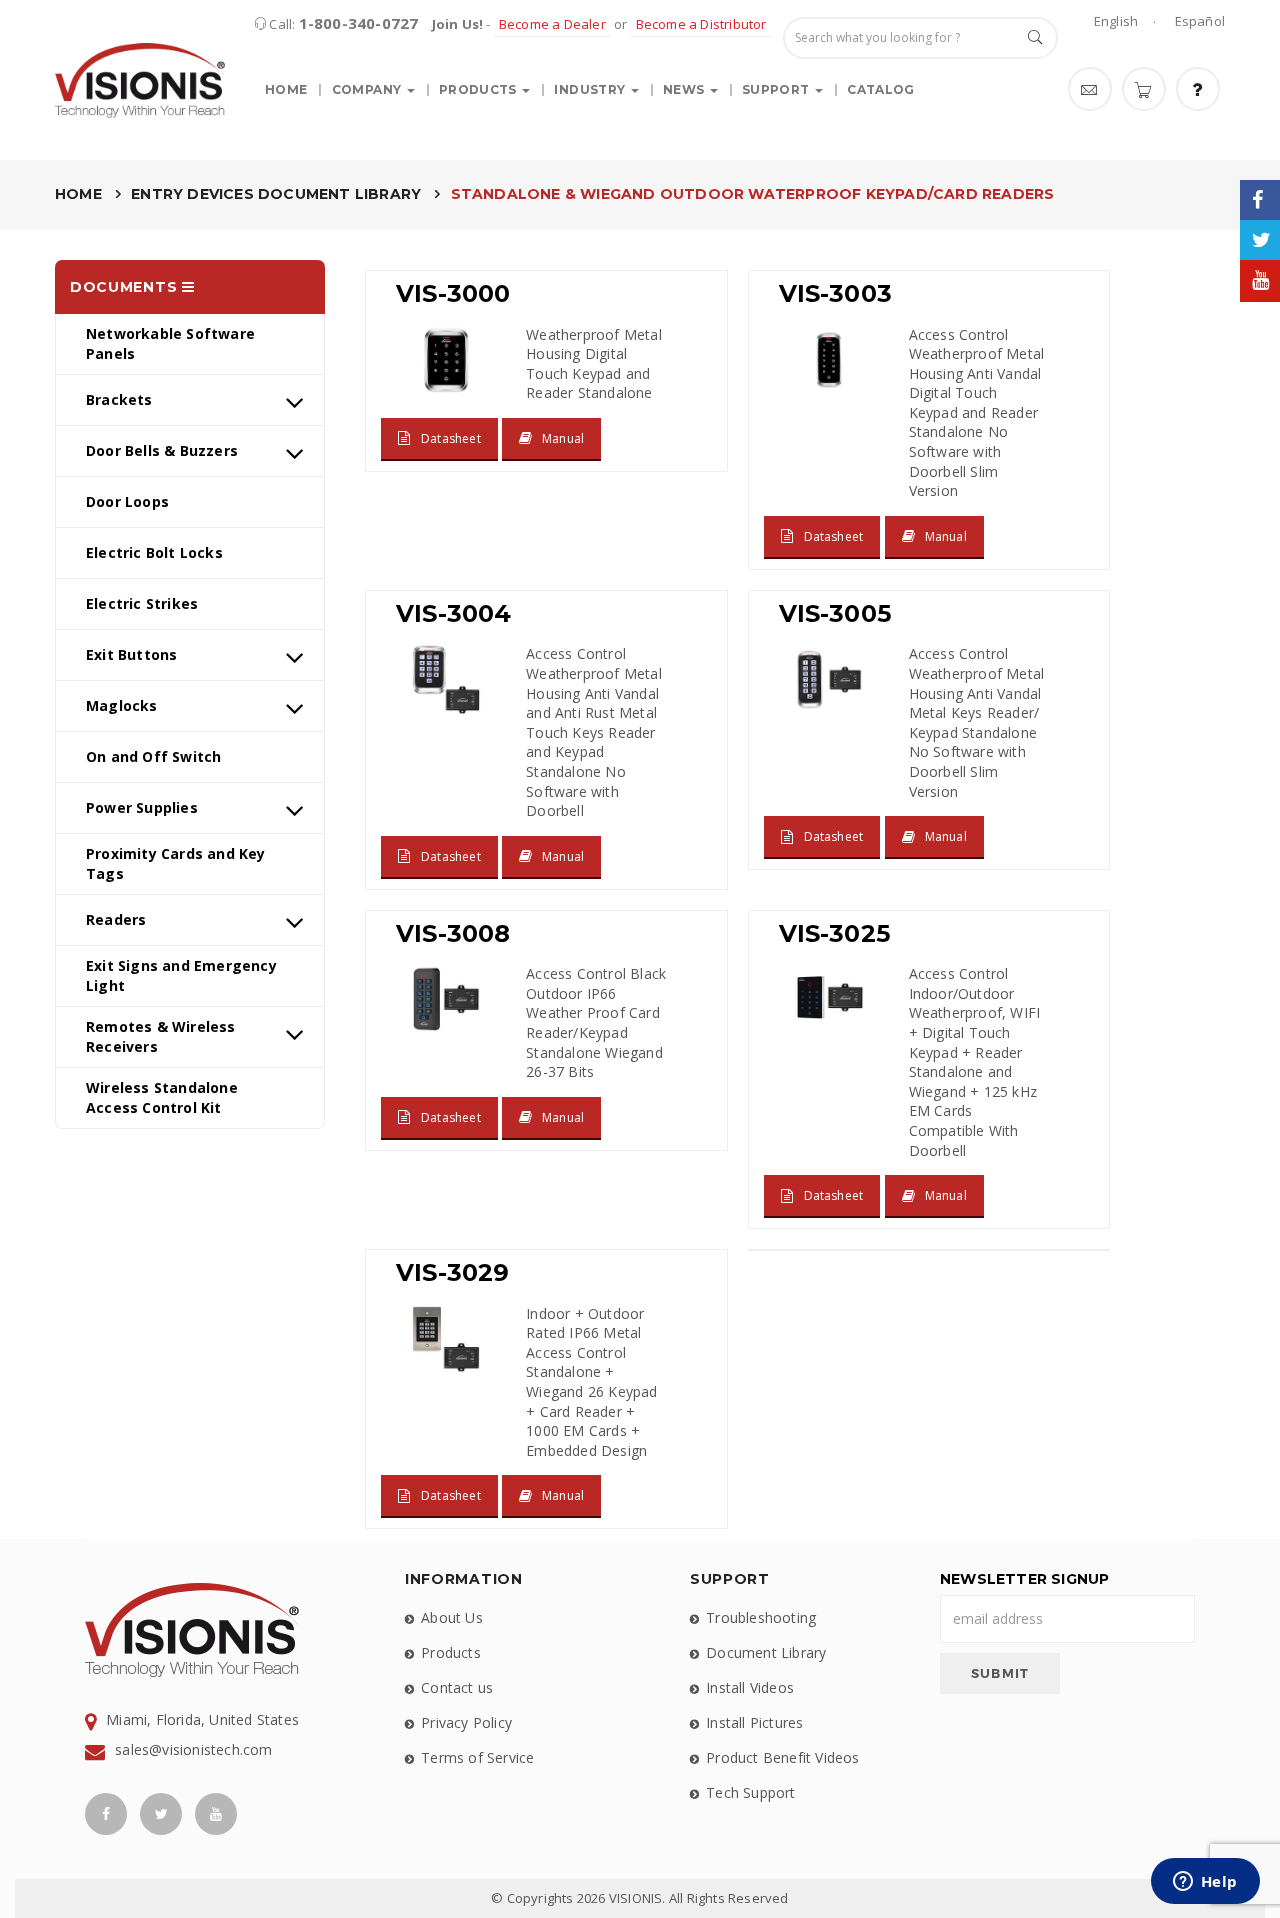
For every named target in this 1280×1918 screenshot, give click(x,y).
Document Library (766, 1652)
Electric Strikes (142, 603)
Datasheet (451, 438)
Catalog (880, 89)
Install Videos (750, 1687)
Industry (591, 89)
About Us (452, 1617)
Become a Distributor (701, 24)
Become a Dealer (552, 24)
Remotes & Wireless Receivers (161, 1036)
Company (368, 89)
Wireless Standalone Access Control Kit (162, 1097)
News (685, 89)
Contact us (457, 1687)
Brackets (119, 399)
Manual (563, 438)
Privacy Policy (466, 1722)
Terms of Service (477, 1757)
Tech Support (750, 1792)
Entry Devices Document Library (276, 194)
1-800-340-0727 (359, 23)
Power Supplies (142, 807)
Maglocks (122, 705)
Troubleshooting (761, 1617)
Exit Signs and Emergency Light (181, 975)
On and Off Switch (153, 756)
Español (1200, 21)
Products (479, 89)
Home (286, 89)
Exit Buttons (131, 654)
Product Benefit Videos (782, 1757)
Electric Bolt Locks (154, 552)
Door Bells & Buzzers (162, 450)
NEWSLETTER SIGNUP (1024, 1579)
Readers (116, 919)
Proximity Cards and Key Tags (176, 863)
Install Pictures (754, 1722)
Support (777, 89)
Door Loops (127, 501)
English (1116, 21)
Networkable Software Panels (170, 343)
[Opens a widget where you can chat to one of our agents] (1205, 1883)
